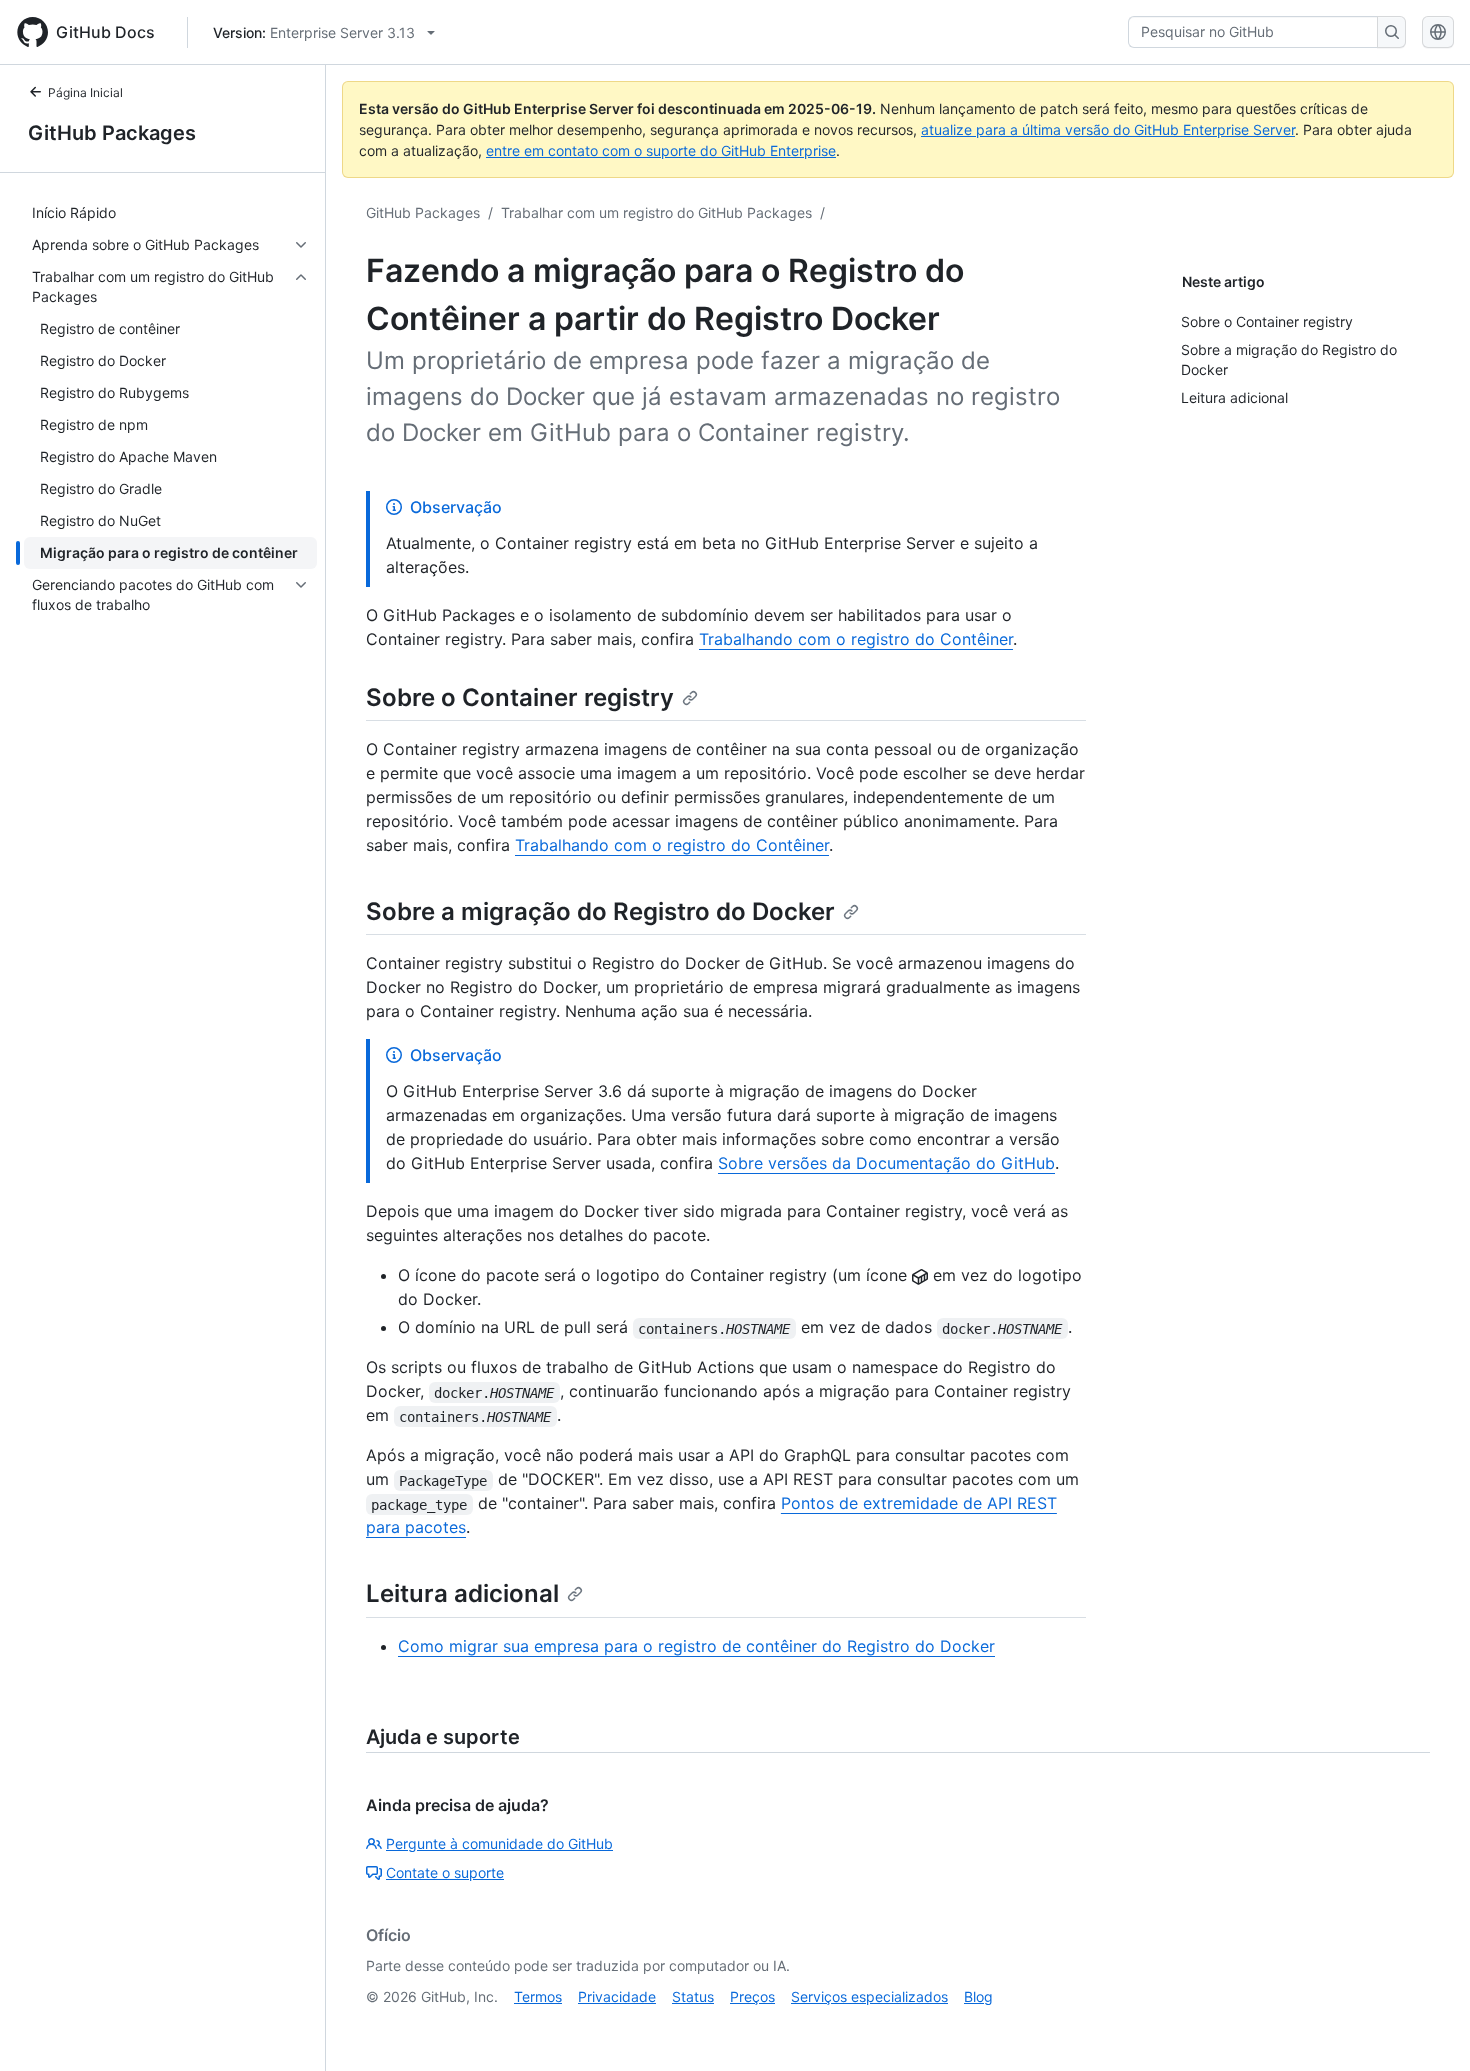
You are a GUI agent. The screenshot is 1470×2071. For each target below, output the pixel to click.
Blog (978, 1996)
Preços (752, 1996)
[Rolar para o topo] (1426, 2027)
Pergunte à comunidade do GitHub (499, 1843)
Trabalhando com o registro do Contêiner (856, 639)
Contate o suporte (445, 1872)
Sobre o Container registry (520, 697)
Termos (538, 1996)
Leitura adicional (462, 1593)
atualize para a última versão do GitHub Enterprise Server (1108, 129)
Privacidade (617, 1996)
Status (693, 1996)
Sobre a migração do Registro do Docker (600, 911)
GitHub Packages (112, 133)
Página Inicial (85, 92)
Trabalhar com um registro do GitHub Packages (656, 212)
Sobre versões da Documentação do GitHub (886, 1163)
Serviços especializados (869, 1996)
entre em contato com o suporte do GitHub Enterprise (661, 150)
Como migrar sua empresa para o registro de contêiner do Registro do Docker (696, 1646)
